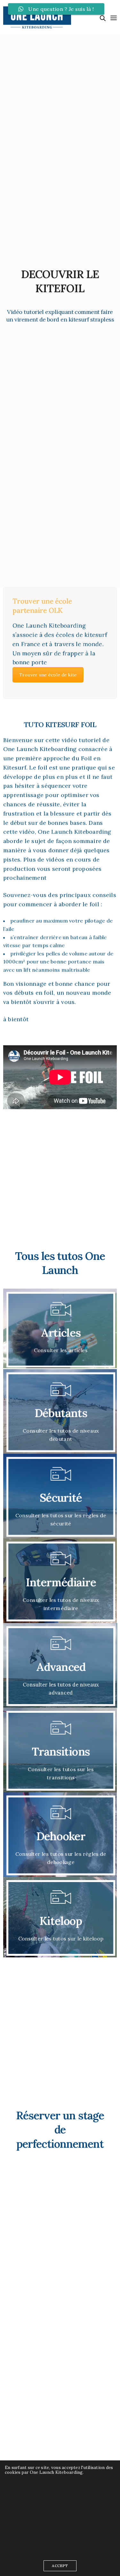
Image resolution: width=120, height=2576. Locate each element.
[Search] (103, 18)
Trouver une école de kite (48, 675)
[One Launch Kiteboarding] (37, 18)
